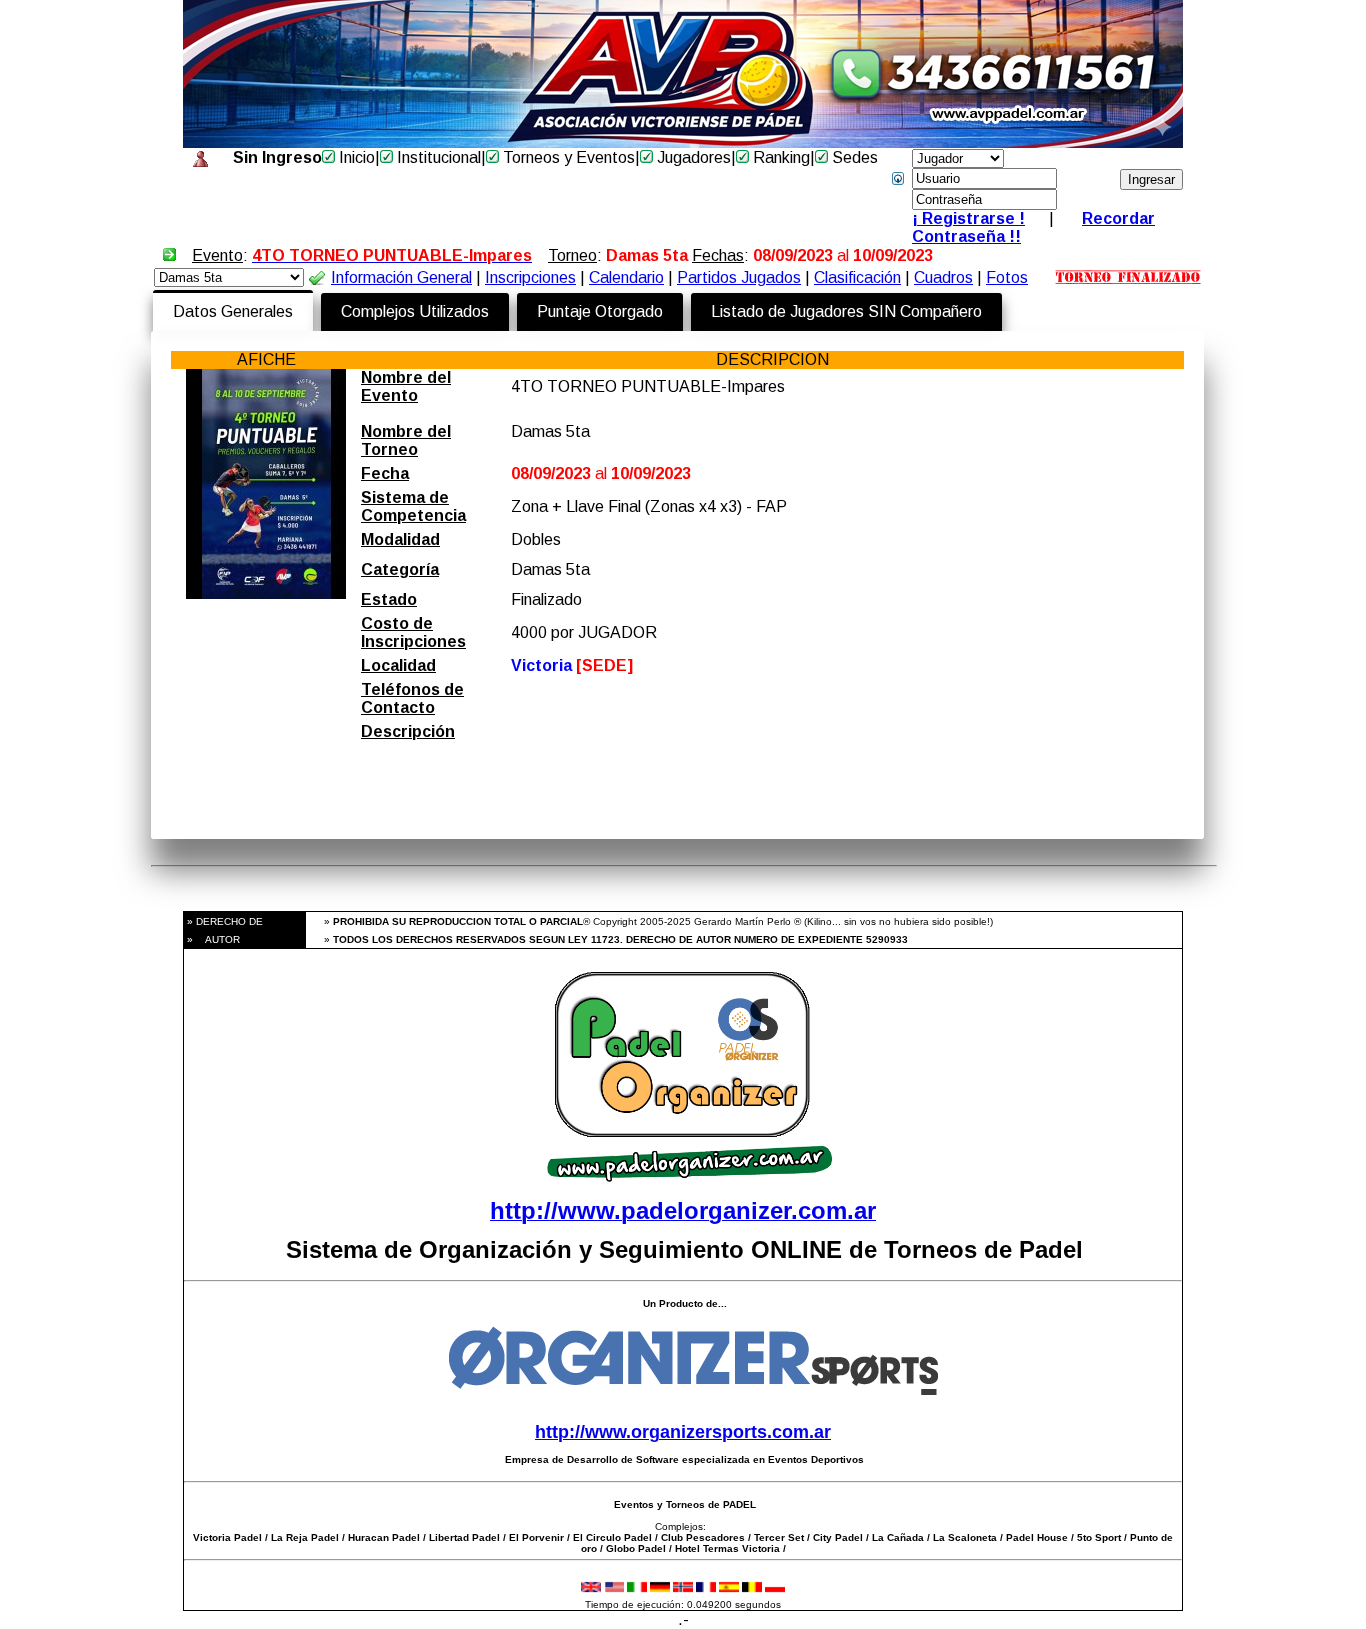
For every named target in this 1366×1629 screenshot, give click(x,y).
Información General (401, 277)
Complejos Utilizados (415, 311)
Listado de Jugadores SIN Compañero (846, 311)
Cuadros (943, 277)
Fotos (1007, 277)
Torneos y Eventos (567, 157)
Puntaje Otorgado (600, 311)
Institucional (437, 157)
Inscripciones (530, 277)
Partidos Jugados (739, 277)
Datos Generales (233, 311)
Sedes (853, 157)
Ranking (779, 157)
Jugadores (692, 157)
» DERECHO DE (223, 921)
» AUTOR (212, 939)
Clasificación (857, 277)
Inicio (355, 157)
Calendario (626, 277)
